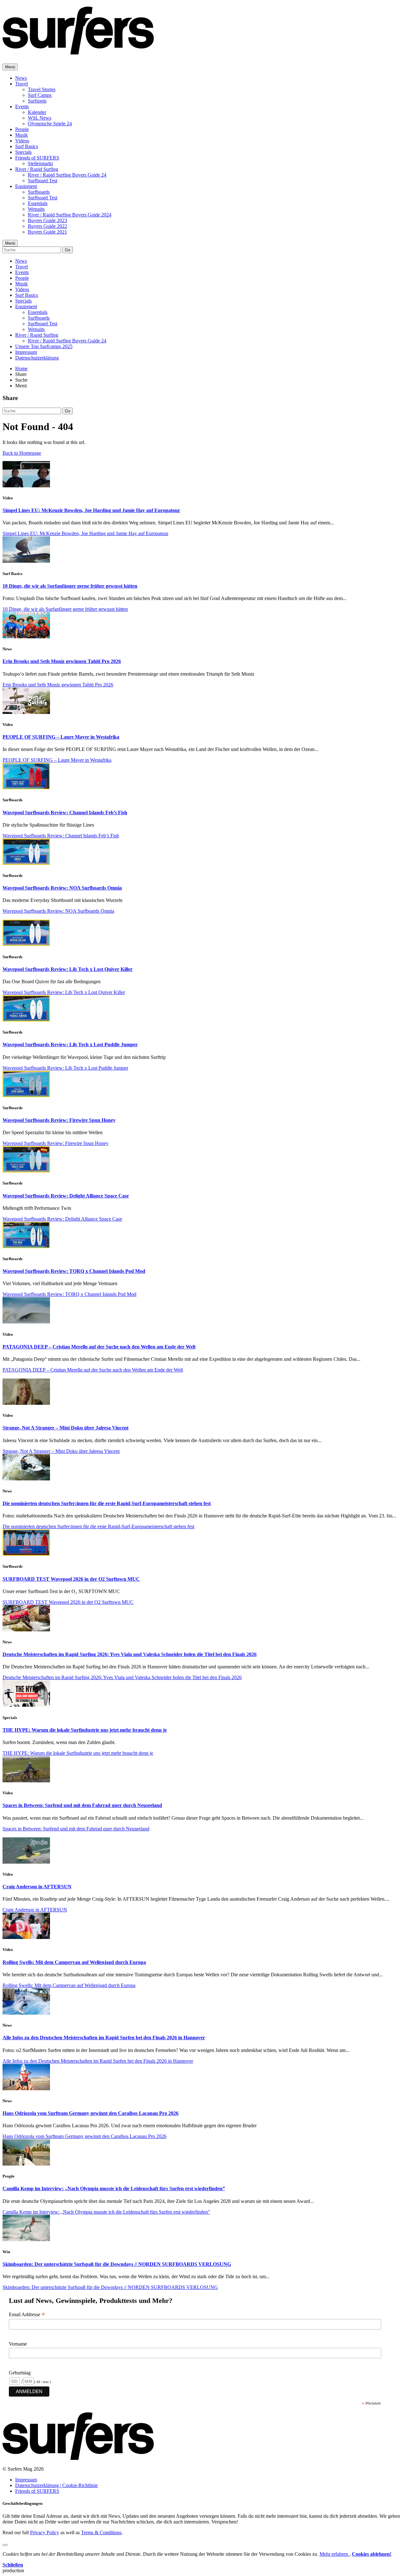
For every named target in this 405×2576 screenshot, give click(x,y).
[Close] (5, 2545)
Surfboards (39, 192)
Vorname (18, 2344)
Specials (23, 152)
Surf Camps (40, 95)
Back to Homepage (22, 453)
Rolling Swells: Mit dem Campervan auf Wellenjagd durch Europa (74, 1962)
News (21, 78)
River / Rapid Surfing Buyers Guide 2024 (70, 215)
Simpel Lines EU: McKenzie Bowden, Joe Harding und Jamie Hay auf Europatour (91, 510)
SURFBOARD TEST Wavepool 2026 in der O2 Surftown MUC (71, 1579)
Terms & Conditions (101, 2532)
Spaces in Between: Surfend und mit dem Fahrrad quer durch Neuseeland (82, 1805)
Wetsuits (36, 209)
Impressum (26, 352)
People (22, 129)
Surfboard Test (43, 181)
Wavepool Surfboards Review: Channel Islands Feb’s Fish (65, 813)
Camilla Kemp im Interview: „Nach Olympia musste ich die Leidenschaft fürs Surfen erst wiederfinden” (114, 2188)
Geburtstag (20, 2373)
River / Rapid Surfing (37, 169)
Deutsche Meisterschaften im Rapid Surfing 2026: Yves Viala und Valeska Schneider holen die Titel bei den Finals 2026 (130, 1654)
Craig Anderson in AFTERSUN (37, 1887)
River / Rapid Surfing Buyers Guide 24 (67, 175)
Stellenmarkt (40, 163)
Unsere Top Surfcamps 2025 (44, 346)
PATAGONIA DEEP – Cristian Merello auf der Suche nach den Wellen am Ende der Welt (99, 1347)
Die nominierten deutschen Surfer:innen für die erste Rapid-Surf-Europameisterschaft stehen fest (107, 1503)
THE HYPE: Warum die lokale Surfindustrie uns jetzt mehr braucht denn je (85, 1730)
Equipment (26, 186)
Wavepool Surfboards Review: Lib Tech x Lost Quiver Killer (68, 969)
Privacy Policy (45, 2532)
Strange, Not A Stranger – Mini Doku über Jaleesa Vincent (65, 1428)
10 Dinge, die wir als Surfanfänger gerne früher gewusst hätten (70, 586)
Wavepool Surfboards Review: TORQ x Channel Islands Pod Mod (74, 1271)
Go (68, 250)
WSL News (40, 118)
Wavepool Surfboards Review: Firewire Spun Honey (59, 1120)
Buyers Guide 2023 (47, 220)
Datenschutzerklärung (37, 358)
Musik (22, 135)
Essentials (38, 203)
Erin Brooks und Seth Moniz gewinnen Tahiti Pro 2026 (62, 661)
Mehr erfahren (334, 2554)
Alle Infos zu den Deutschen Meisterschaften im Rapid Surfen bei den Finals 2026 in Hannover (104, 2038)
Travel (22, 84)
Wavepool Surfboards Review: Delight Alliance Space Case (66, 1196)
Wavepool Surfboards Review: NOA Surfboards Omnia (62, 888)
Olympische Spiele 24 (50, 124)
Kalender (37, 112)
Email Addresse (27, 2315)
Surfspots (37, 101)
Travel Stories (42, 89)
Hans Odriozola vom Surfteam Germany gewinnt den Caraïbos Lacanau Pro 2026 (90, 2113)
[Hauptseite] (78, 51)
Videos (22, 141)
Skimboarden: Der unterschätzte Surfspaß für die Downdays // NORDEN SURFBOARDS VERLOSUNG (117, 2264)
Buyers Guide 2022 (47, 226)
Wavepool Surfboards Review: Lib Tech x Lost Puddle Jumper (70, 1044)
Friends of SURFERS (37, 158)
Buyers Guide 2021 (47, 232)
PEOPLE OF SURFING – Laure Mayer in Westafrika (61, 737)
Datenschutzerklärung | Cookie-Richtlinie (56, 2485)
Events (22, 106)
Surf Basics (27, 146)
